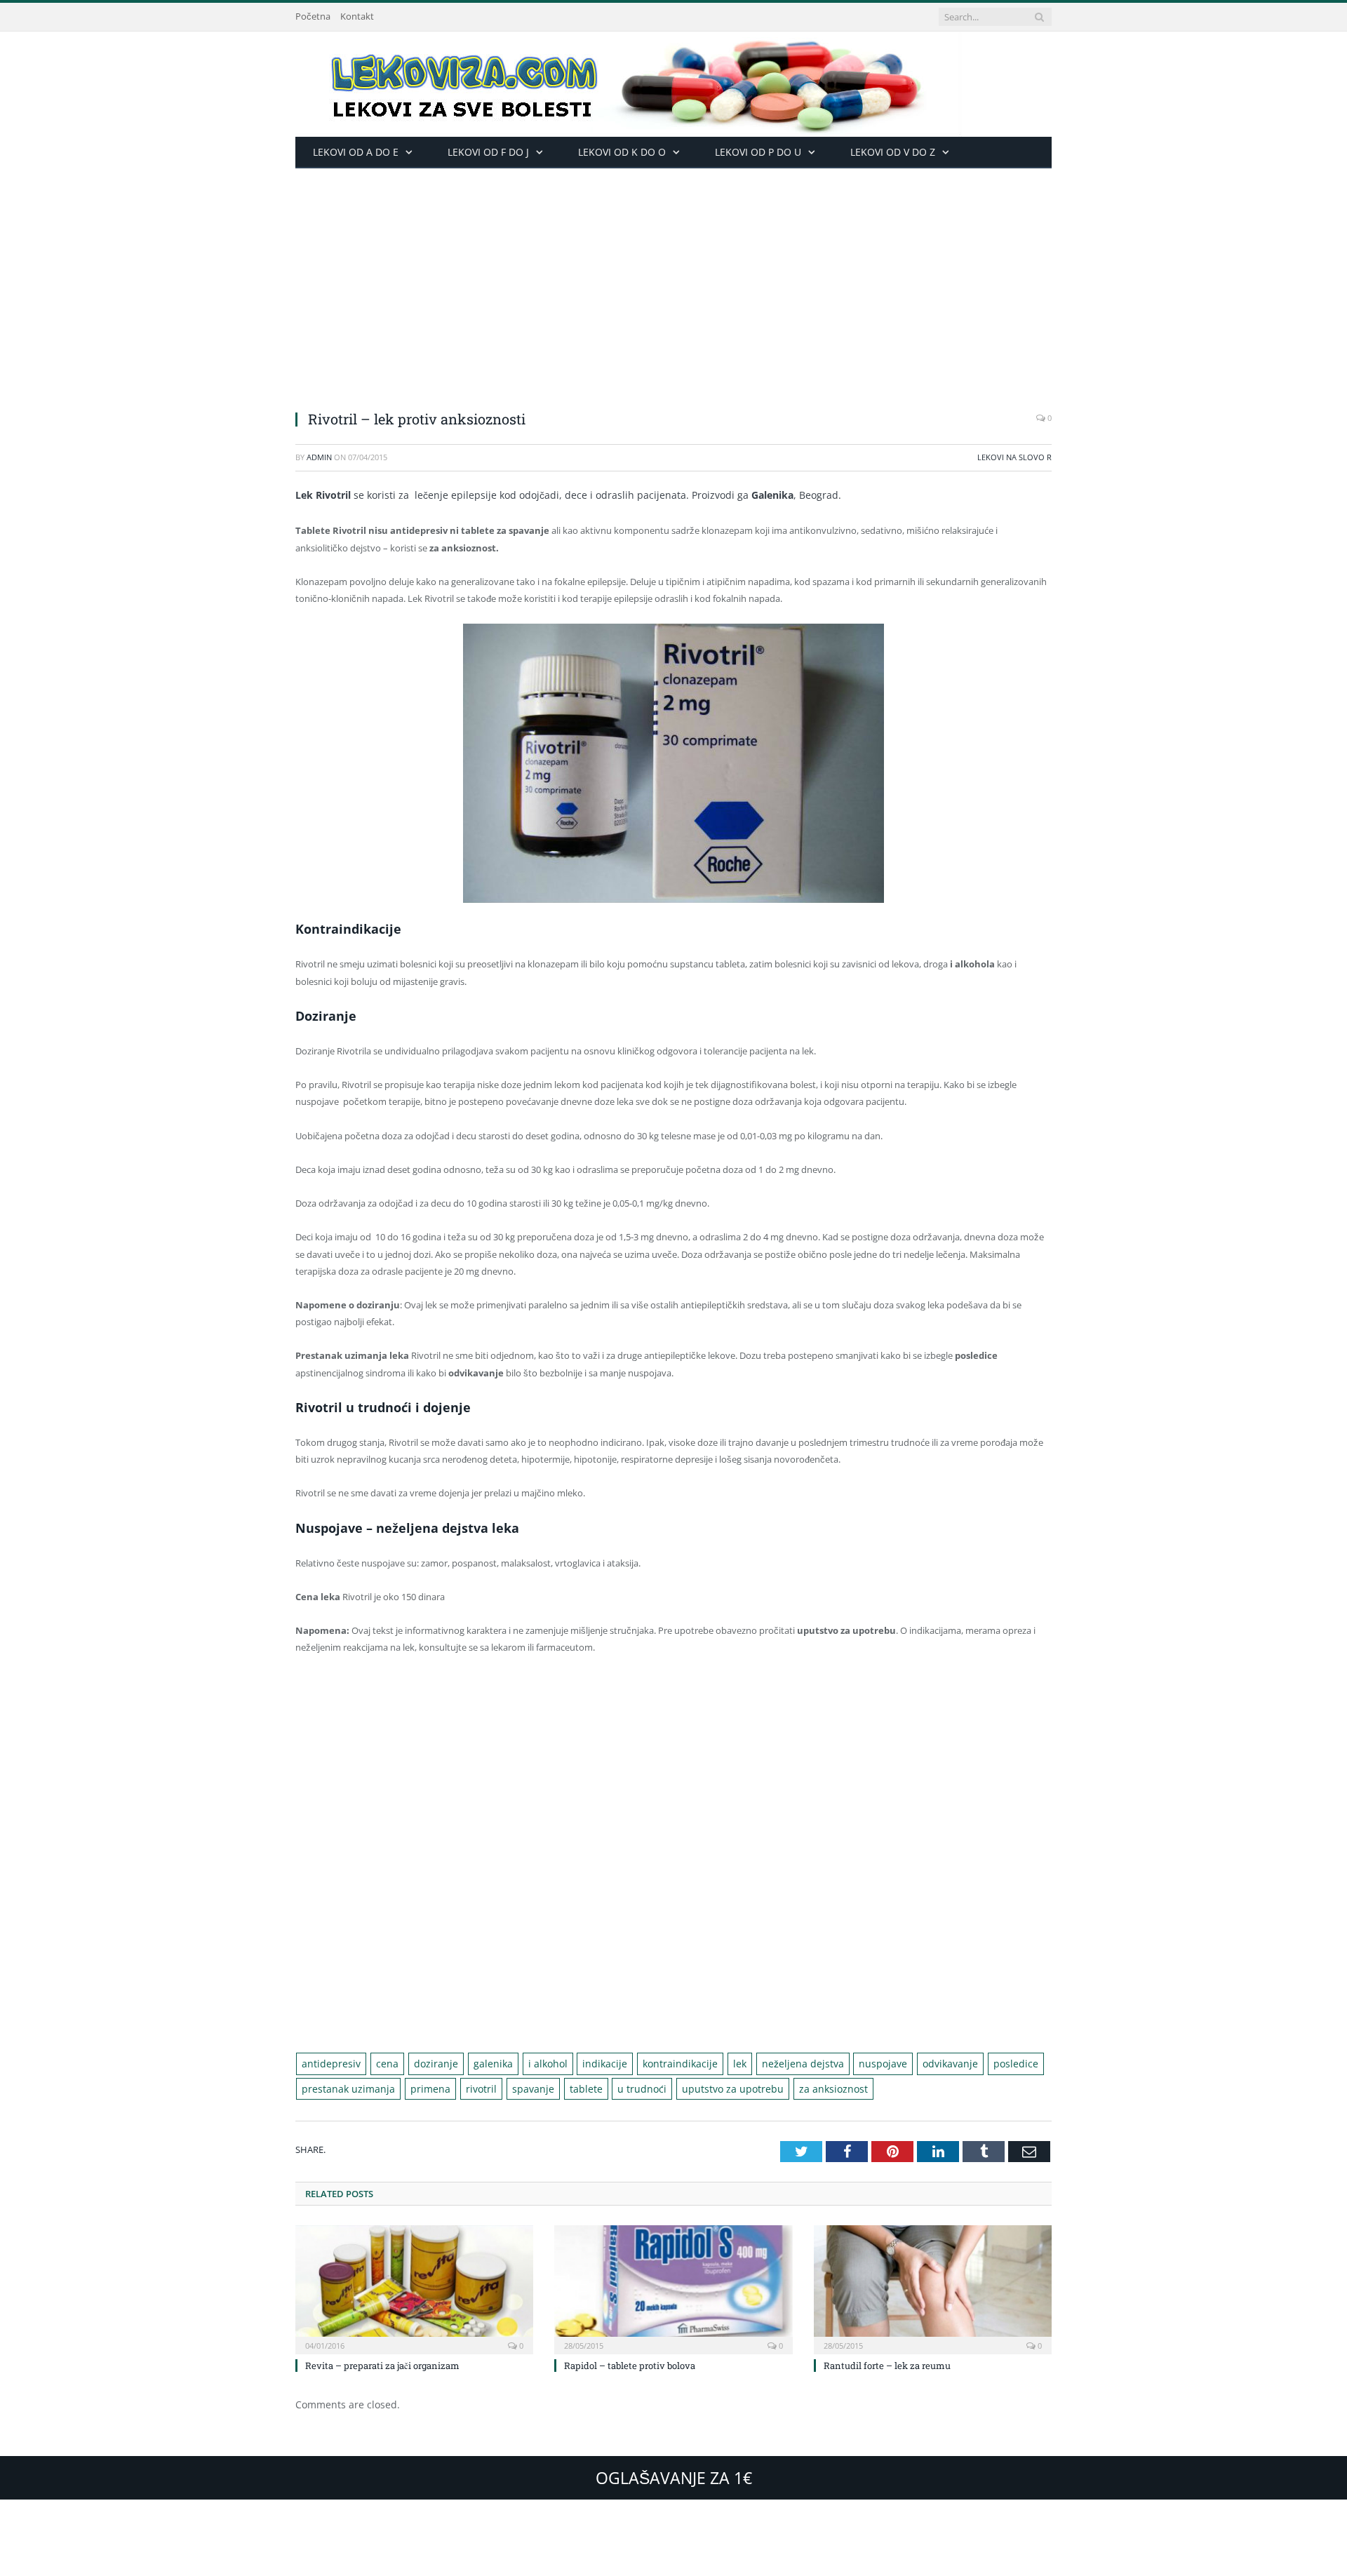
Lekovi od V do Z (893, 152)
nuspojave (829, 2063)
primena (417, 2087)
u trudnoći (610, 2087)
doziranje (423, 2063)
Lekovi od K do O (622, 152)
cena (379, 2063)
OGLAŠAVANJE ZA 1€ (674, 2475)
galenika (475, 2063)
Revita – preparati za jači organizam (382, 2363)
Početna (313, 16)
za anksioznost (785, 2087)
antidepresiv (328, 2063)
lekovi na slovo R (1014, 457)
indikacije (576, 2063)
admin (319, 457)
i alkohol (525, 2063)
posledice (951, 2063)
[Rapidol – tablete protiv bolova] (673, 2286)
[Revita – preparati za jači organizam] (414, 2286)
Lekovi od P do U (758, 152)
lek (698, 2063)
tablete (559, 2087)
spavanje (510, 2087)
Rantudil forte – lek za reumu (887, 2363)
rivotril (463, 2087)
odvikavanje (891, 2063)
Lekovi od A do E (356, 152)
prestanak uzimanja (343, 2087)
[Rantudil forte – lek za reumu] (933, 2286)
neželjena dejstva (756, 2063)
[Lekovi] (629, 81)
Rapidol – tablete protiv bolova (630, 2363)
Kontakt (357, 16)
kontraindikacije (644, 2063)
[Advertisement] (673, 274)
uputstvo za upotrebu (693, 2087)
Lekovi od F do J (488, 152)
